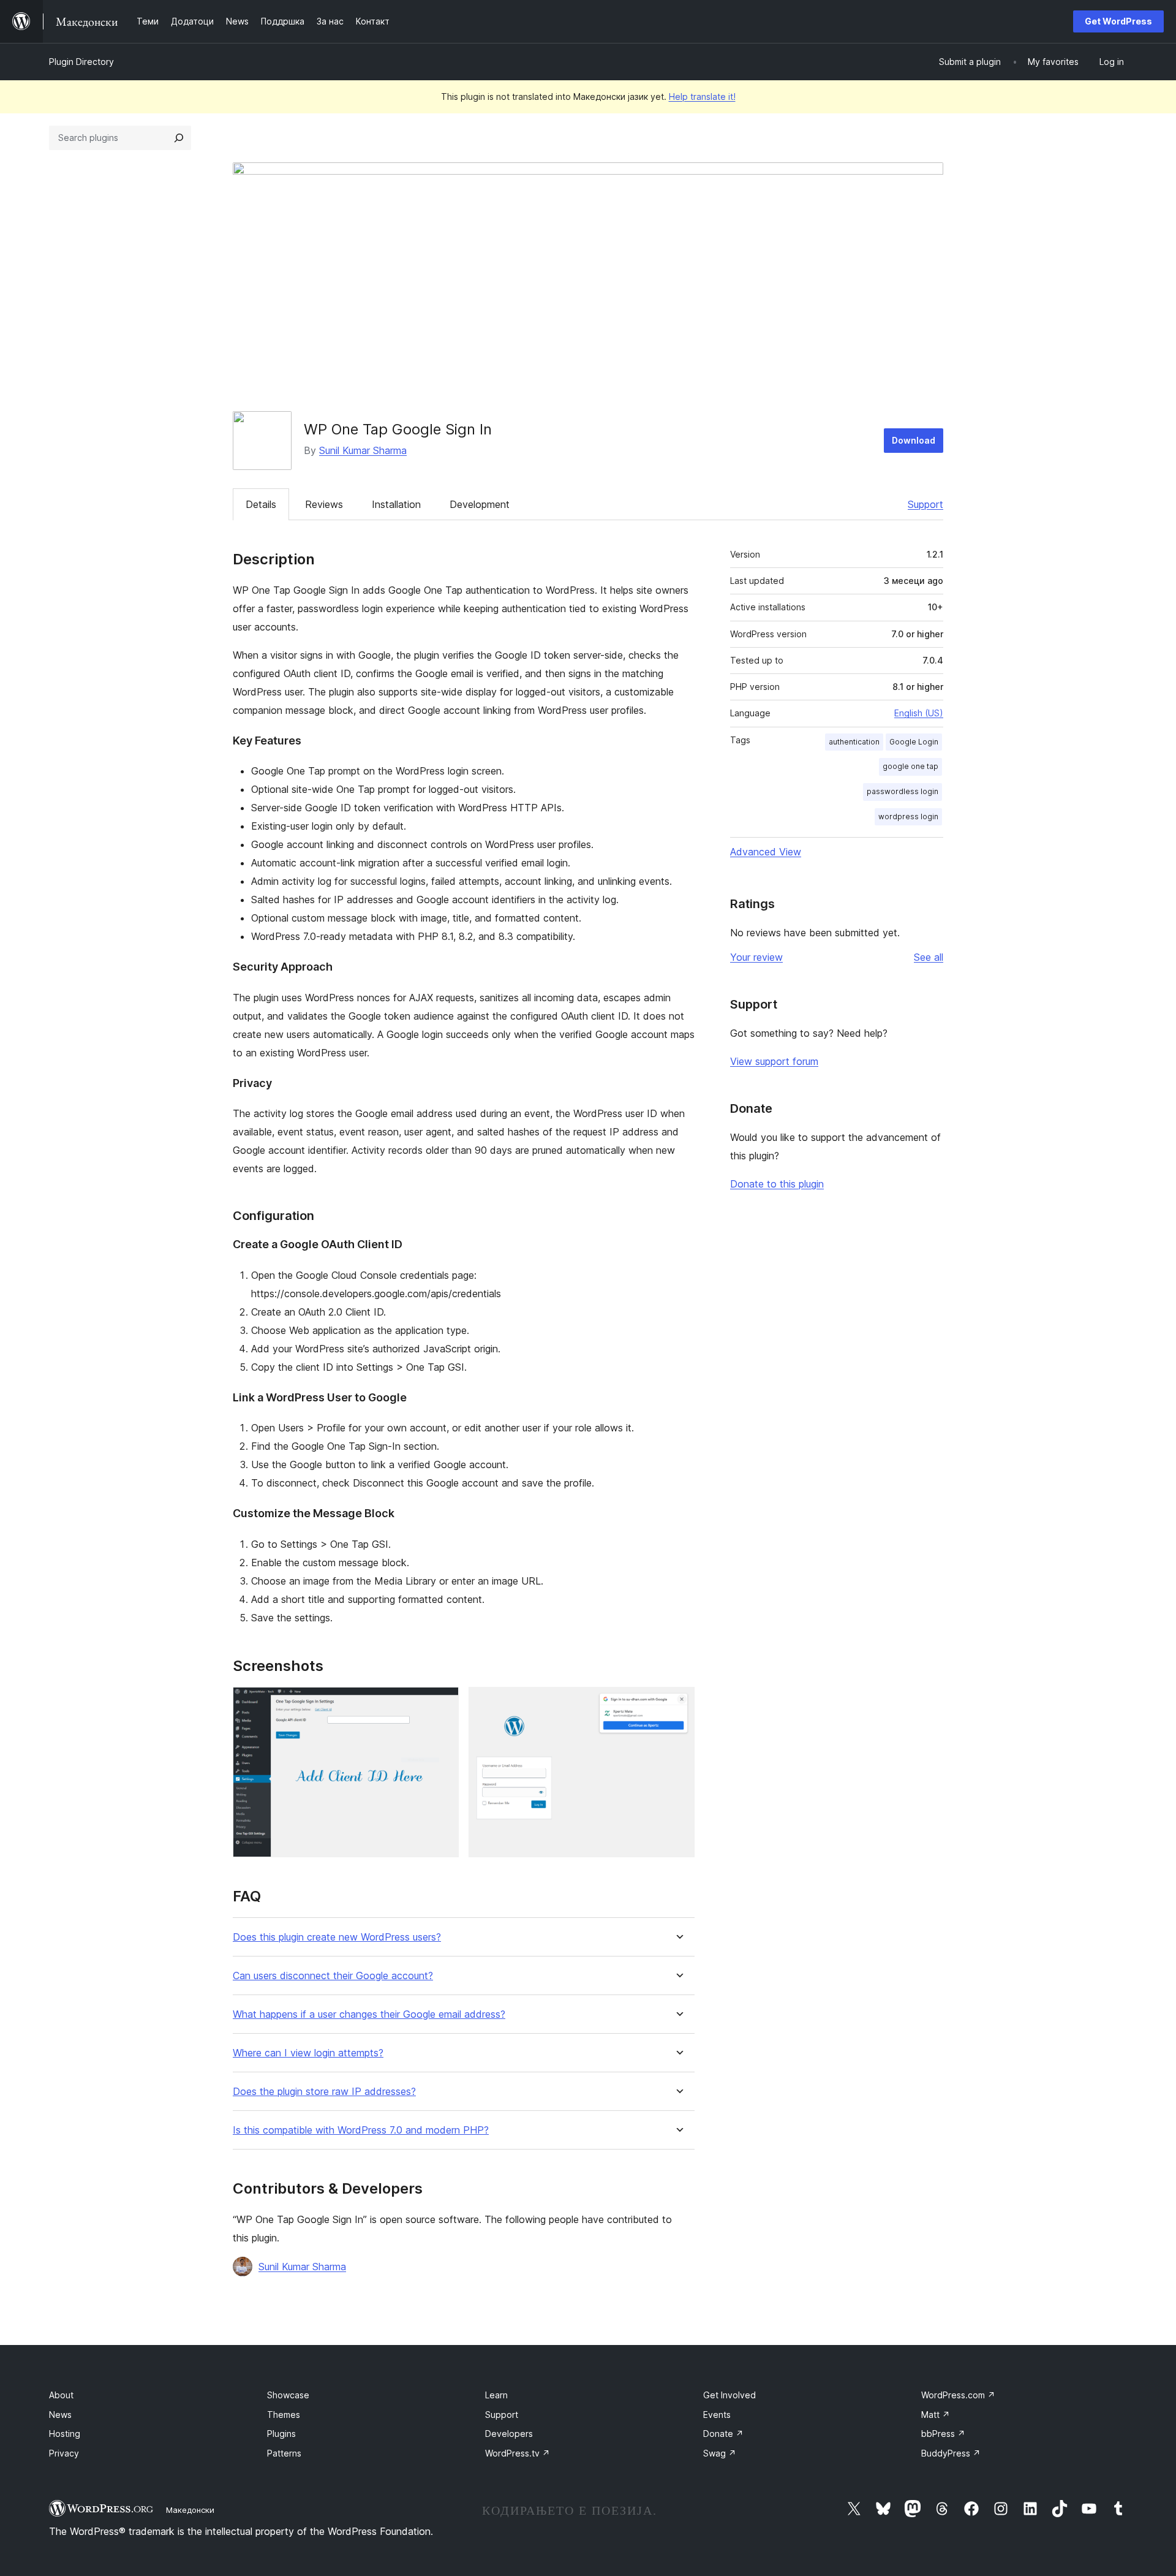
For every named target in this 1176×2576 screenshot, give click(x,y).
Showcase (288, 2395)
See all (929, 957)
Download (914, 440)
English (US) (919, 713)
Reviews (324, 504)
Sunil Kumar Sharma (363, 450)
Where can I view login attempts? (308, 2053)
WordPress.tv (518, 2453)
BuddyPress (951, 2453)
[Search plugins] (179, 138)
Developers (509, 2434)
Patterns (284, 2453)
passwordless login (903, 791)
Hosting (65, 2434)
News (60, 2415)
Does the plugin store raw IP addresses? (324, 2092)
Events (717, 2415)
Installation (396, 504)
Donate (723, 2434)
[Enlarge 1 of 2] (442, 1703)
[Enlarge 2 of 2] (678, 1703)
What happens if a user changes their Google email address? (369, 2014)
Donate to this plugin (777, 1184)
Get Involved (729, 2395)
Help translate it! (702, 97)
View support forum (774, 1061)
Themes (284, 2415)
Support (925, 504)
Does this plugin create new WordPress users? (337, 1937)
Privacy (64, 2453)
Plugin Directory (81, 62)
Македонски (190, 2510)
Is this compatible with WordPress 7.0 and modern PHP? (361, 2130)
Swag (720, 2453)
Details (261, 504)
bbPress (943, 2434)
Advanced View (766, 852)
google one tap (910, 766)
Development (480, 504)
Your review (756, 957)
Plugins (281, 2434)
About (61, 2395)
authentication (854, 742)
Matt (936, 2415)
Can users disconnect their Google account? (333, 1976)
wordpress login (908, 816)
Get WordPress (1118, 21)
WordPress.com (958, 2395)
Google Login (914, 742)
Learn (496, 2395)
